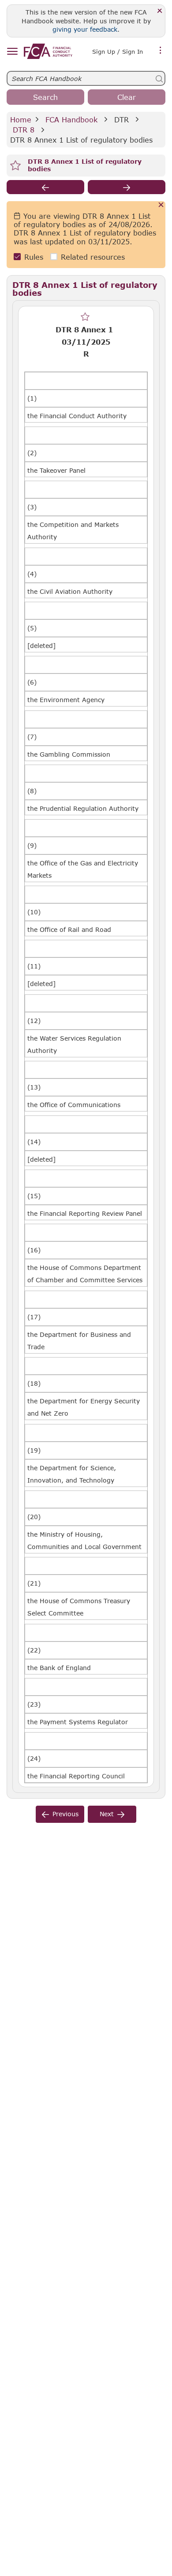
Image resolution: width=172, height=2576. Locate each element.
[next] (127, 187)
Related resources (93, 257)
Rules (34, 257)
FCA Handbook (71, 120)
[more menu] (161, 51)
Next (107, 1814)
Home (21, 120)
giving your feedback (85, 29)
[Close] (160, 11)
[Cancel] (161, 205)
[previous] (45, 187)
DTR (122, 120)
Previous (65, 1814)
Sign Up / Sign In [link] (118, 52)
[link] (48, 51)
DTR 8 (24, 130)
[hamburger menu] (12, 52)
